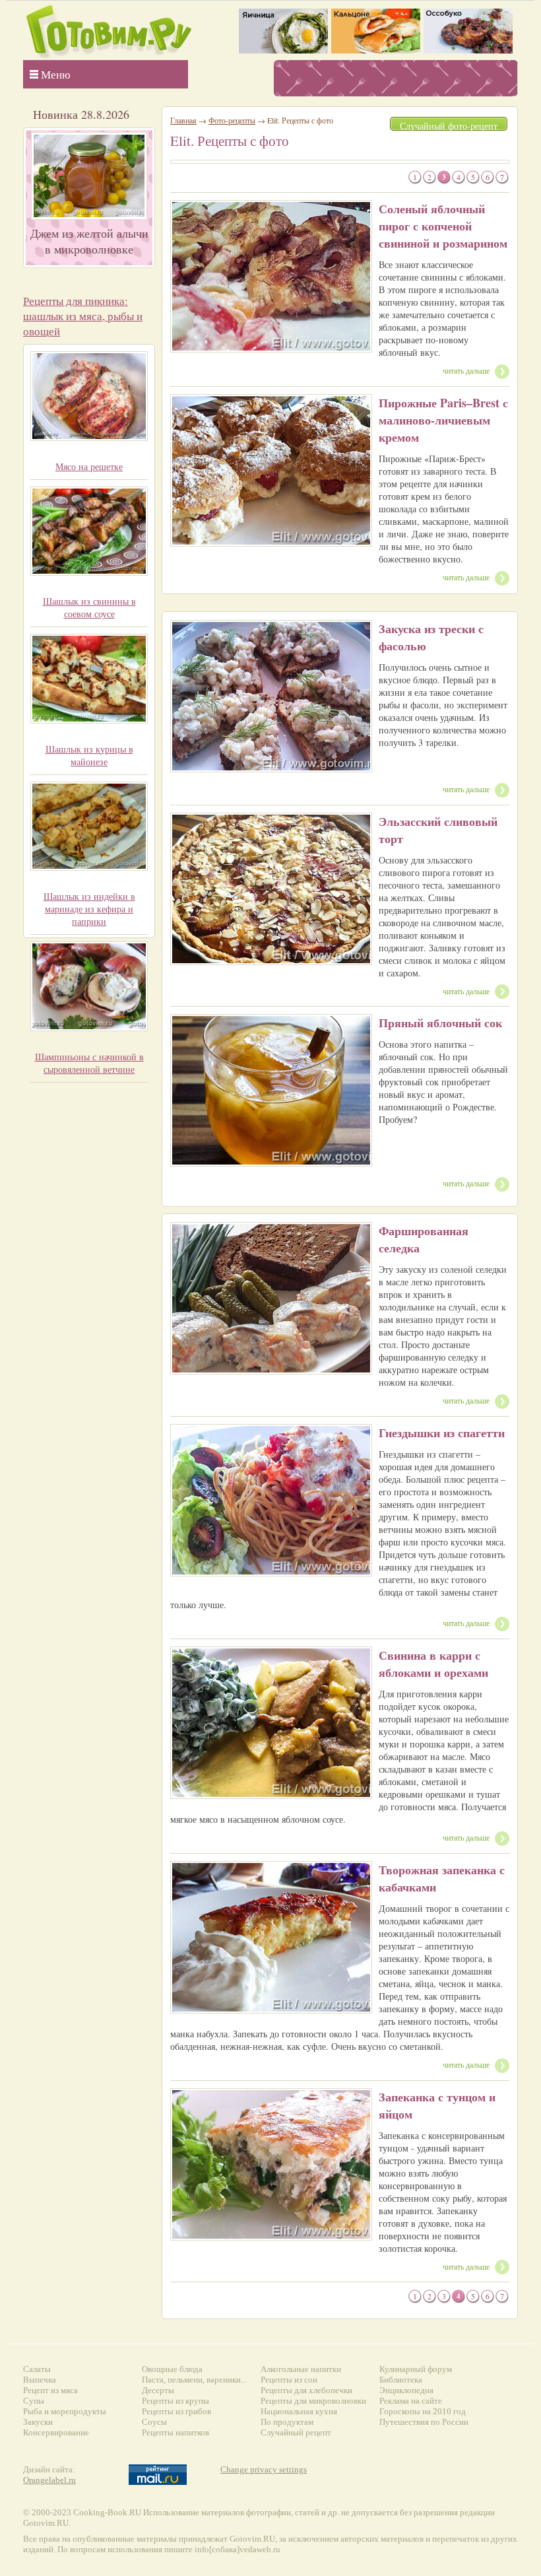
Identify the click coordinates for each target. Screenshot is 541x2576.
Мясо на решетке (89, 466)
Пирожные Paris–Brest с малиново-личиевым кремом (443, 420)
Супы (34, 2401)
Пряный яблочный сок (440, 1023)
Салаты (37, 2369)
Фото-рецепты (232, 120)
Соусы (154, 2422)
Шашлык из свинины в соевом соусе (89, 607)
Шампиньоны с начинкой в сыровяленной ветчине (89, 1063)
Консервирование (56, 2432)
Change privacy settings (264, 2469)
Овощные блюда (172, 2369)
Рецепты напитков (175, 2432)
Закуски (38, 2422)
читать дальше (466, 370)
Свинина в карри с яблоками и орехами (433, 1664)
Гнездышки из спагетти (442, 1433)
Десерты (158, 2390)
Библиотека (401, 2380)
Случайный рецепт (296, 2432)
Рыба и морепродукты (65, 2411)
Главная (183, 120)
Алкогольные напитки (301, 2369)
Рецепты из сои (289, 2380)
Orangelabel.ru (49, 2480)
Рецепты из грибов (176, 2411)
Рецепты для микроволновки (313, 2401)
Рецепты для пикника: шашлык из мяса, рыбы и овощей (83, 316)
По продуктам (287, 2422)
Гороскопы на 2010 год (423, 2411)
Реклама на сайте (411, 2401)
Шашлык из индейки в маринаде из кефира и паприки (89, 909)
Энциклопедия (406, 2390)
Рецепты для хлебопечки (306, 2390)
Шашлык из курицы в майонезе (89, 755)
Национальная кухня (299, 2411)
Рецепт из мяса (50, 2390)
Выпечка (40, 2380)
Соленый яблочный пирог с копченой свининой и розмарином (443, 226)
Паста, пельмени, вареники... (194, 2380)
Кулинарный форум (416, 2369)
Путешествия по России (424, 2422)
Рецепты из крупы (175, 2401)
